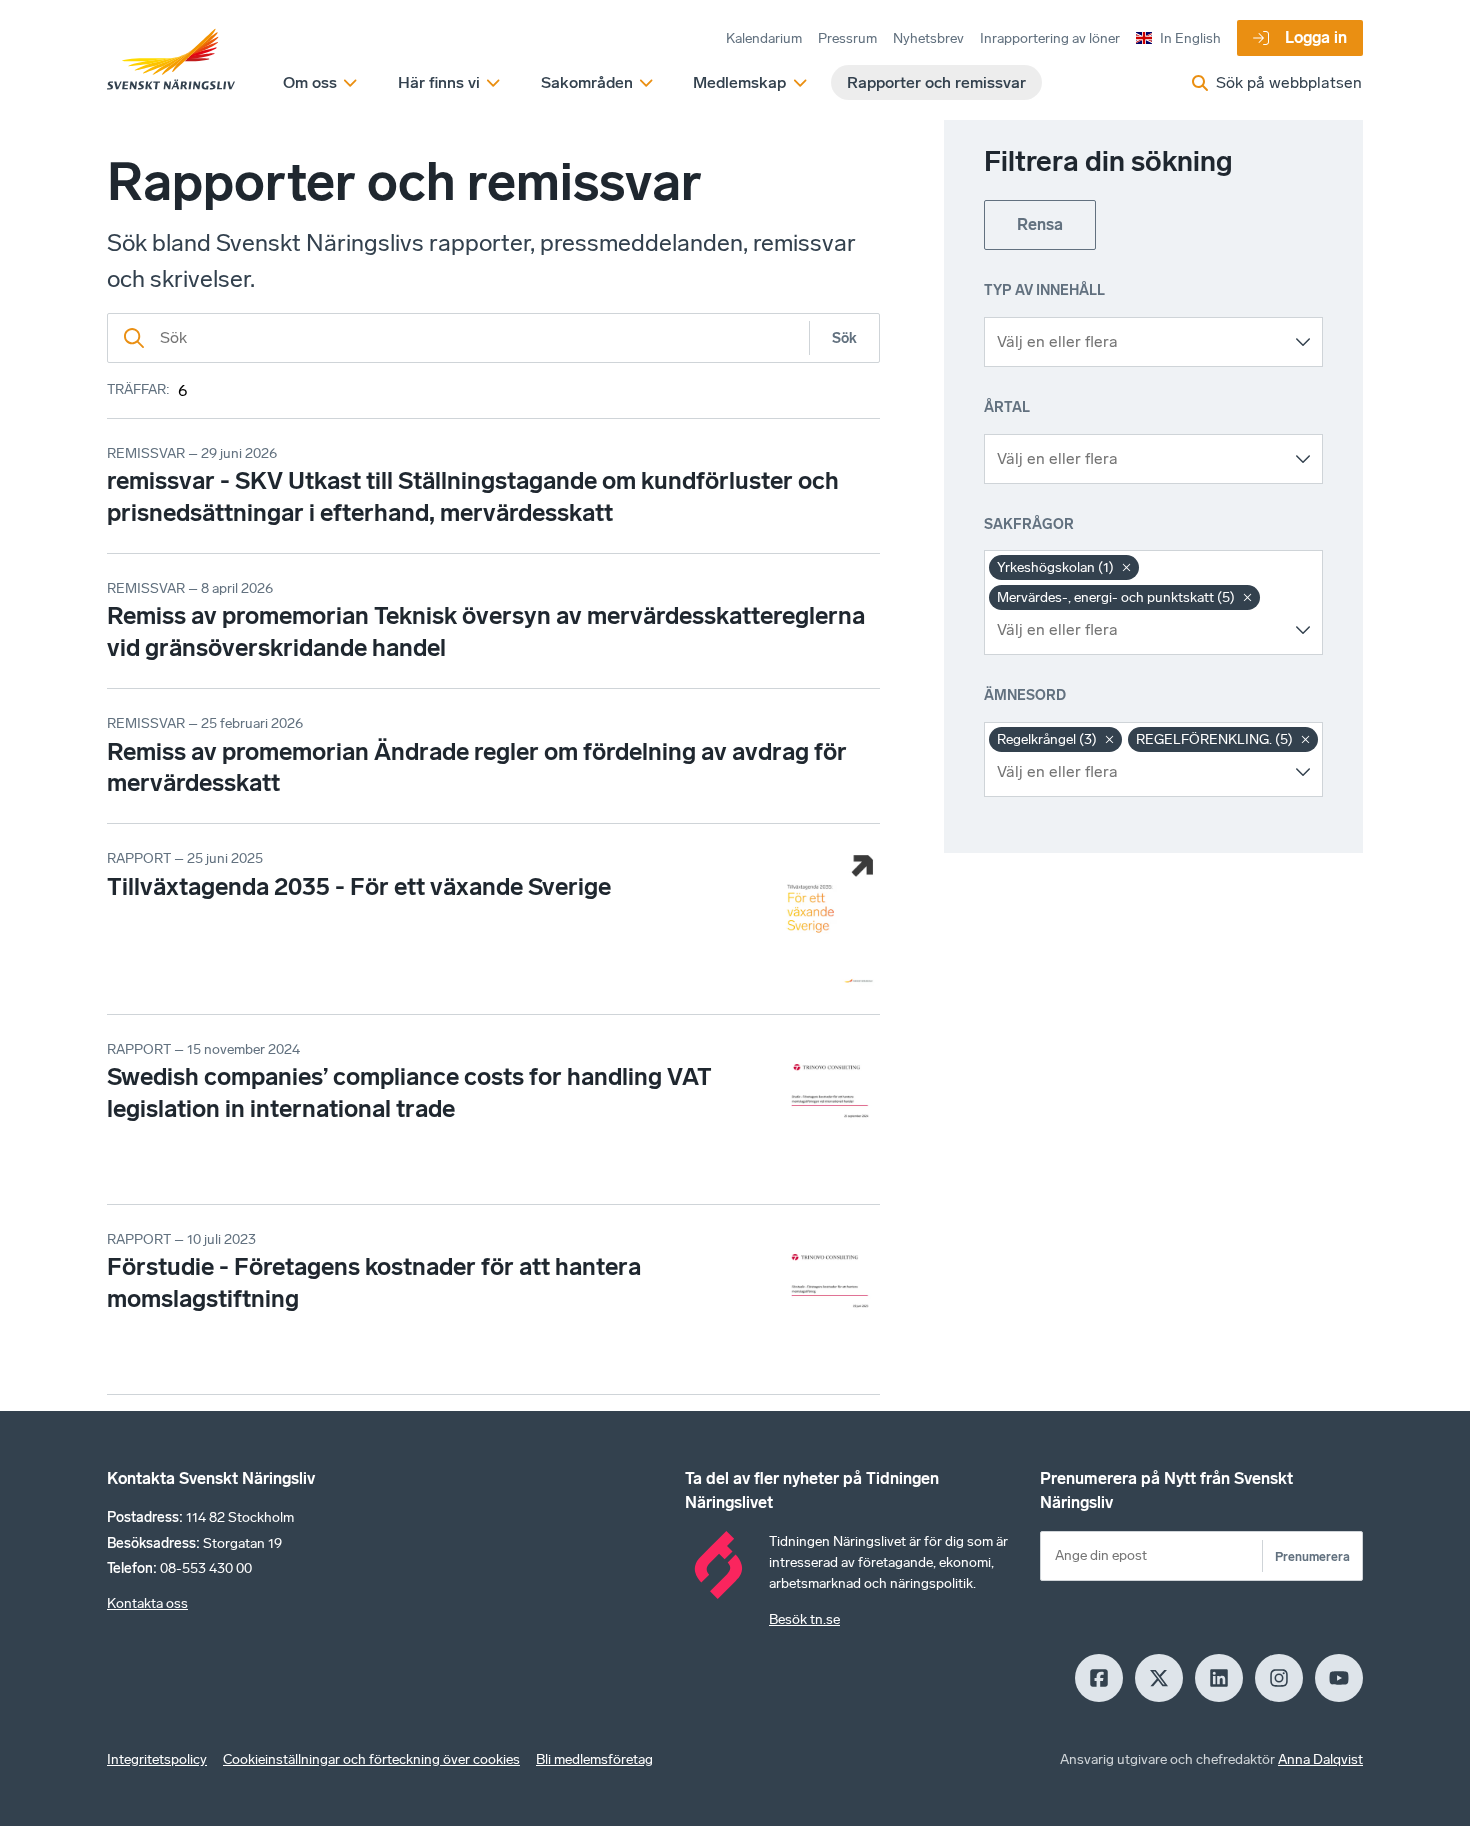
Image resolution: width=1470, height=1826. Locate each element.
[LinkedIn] (1219, 1678)
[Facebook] (1099, 1678)
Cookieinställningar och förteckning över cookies (371, 1759)
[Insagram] (1279, 1678)
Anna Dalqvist (1320, 1759)
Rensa (1040, 224)
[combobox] (1138, 342)
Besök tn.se (804, 1619)
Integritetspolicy (157, 1759)
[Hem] (171, 60)
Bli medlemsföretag (594, 1759)
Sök (844, 338)
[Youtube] (1339, 1678)
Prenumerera (1312, 1556)
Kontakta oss (147, 1603)
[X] (1159, 1678)
